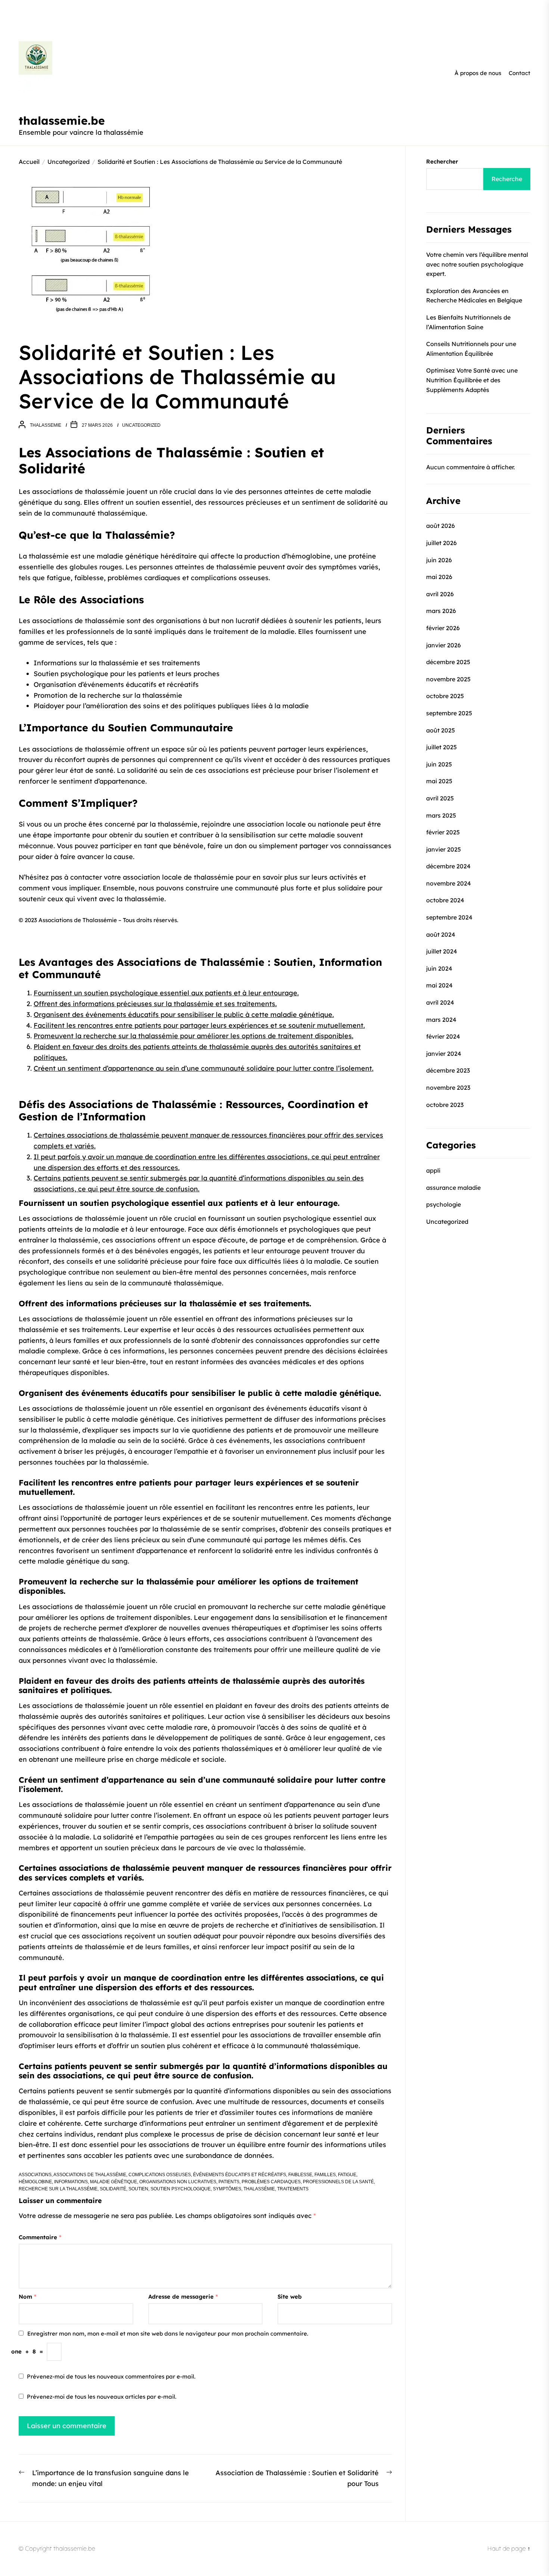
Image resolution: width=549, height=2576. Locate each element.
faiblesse (300, 2175)
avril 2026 (440, 594)
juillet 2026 (441, 543)
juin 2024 (439, 968)
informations (71, 2182)
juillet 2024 (442, 951)
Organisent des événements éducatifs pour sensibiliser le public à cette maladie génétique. (184, 1015)
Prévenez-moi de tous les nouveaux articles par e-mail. (102, 2397)
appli (433, 1170)
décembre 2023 (448, 1071)
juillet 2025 (441, 747)
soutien (138, 2189)
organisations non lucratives (178, 2182)
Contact (519, 73)
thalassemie (46, 425)
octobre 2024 (445, 900)
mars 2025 (441, 815)
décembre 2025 (448, 662)
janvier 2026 (443, 645)
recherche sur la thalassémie (58, 2189)
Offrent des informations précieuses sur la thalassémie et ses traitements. (155, 1004)
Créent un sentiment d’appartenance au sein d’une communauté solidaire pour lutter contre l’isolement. (204, 1068)
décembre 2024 (448, 866)
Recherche (507, 179)
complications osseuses (160, 2175)
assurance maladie (453, 1188)
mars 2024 (441, 1020)
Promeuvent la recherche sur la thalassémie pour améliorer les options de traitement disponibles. (193, 1036)
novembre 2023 (448, 1088)
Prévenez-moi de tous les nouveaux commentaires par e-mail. (111, 2376)
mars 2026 (441, 611)
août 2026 (441, 526)
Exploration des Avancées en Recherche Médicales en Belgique (474, 296)
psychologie (443, 1204)
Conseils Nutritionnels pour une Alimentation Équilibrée (471, 349)
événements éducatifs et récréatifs (240, 2175)
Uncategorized (141, 425)
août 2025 (441, 730)
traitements (293, 2189)
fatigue (347, 2175)
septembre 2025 (449, 713)
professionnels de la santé (338, 2182)
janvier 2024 (444, 1054)
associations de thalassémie (90, 2175)
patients (229, 2182)
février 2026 (443, 628)
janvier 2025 (443, 849)
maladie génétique (114, 2182)
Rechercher (442, 161)
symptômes (227, 2189)
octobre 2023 (445, 1105)
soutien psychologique (181, 2189)
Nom (27, 2297)
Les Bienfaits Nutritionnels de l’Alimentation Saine (468, 322)
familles (325, 2175)
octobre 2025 (445, 696)
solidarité (113, 2189)
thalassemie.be (62, 121)
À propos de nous (478, 73)
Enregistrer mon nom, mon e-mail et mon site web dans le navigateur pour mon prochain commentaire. (168, 2334)
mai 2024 (439, 986)
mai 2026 (439, 577)
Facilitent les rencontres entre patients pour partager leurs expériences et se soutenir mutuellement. (199, 1025)
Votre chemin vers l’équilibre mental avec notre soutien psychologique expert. (477, 264)
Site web (290, 2297)
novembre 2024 (449, 883)
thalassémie (259, 2189)
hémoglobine (35, 2182)
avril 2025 (440, 798)
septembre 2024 (449, 917)
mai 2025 (439, 781)
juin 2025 (439, 764)
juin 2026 (439, 560)
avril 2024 (440, 1002)
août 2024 (441, 934)
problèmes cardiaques (271, 2182)
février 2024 (443, 1036)
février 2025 (443, 832)
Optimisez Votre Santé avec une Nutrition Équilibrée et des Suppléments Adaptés (472, 380)
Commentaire (40, 2237)
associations (35, 2175)
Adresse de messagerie (183, 2297)
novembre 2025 (448, 679)
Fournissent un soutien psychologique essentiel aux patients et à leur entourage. (166, 993)
